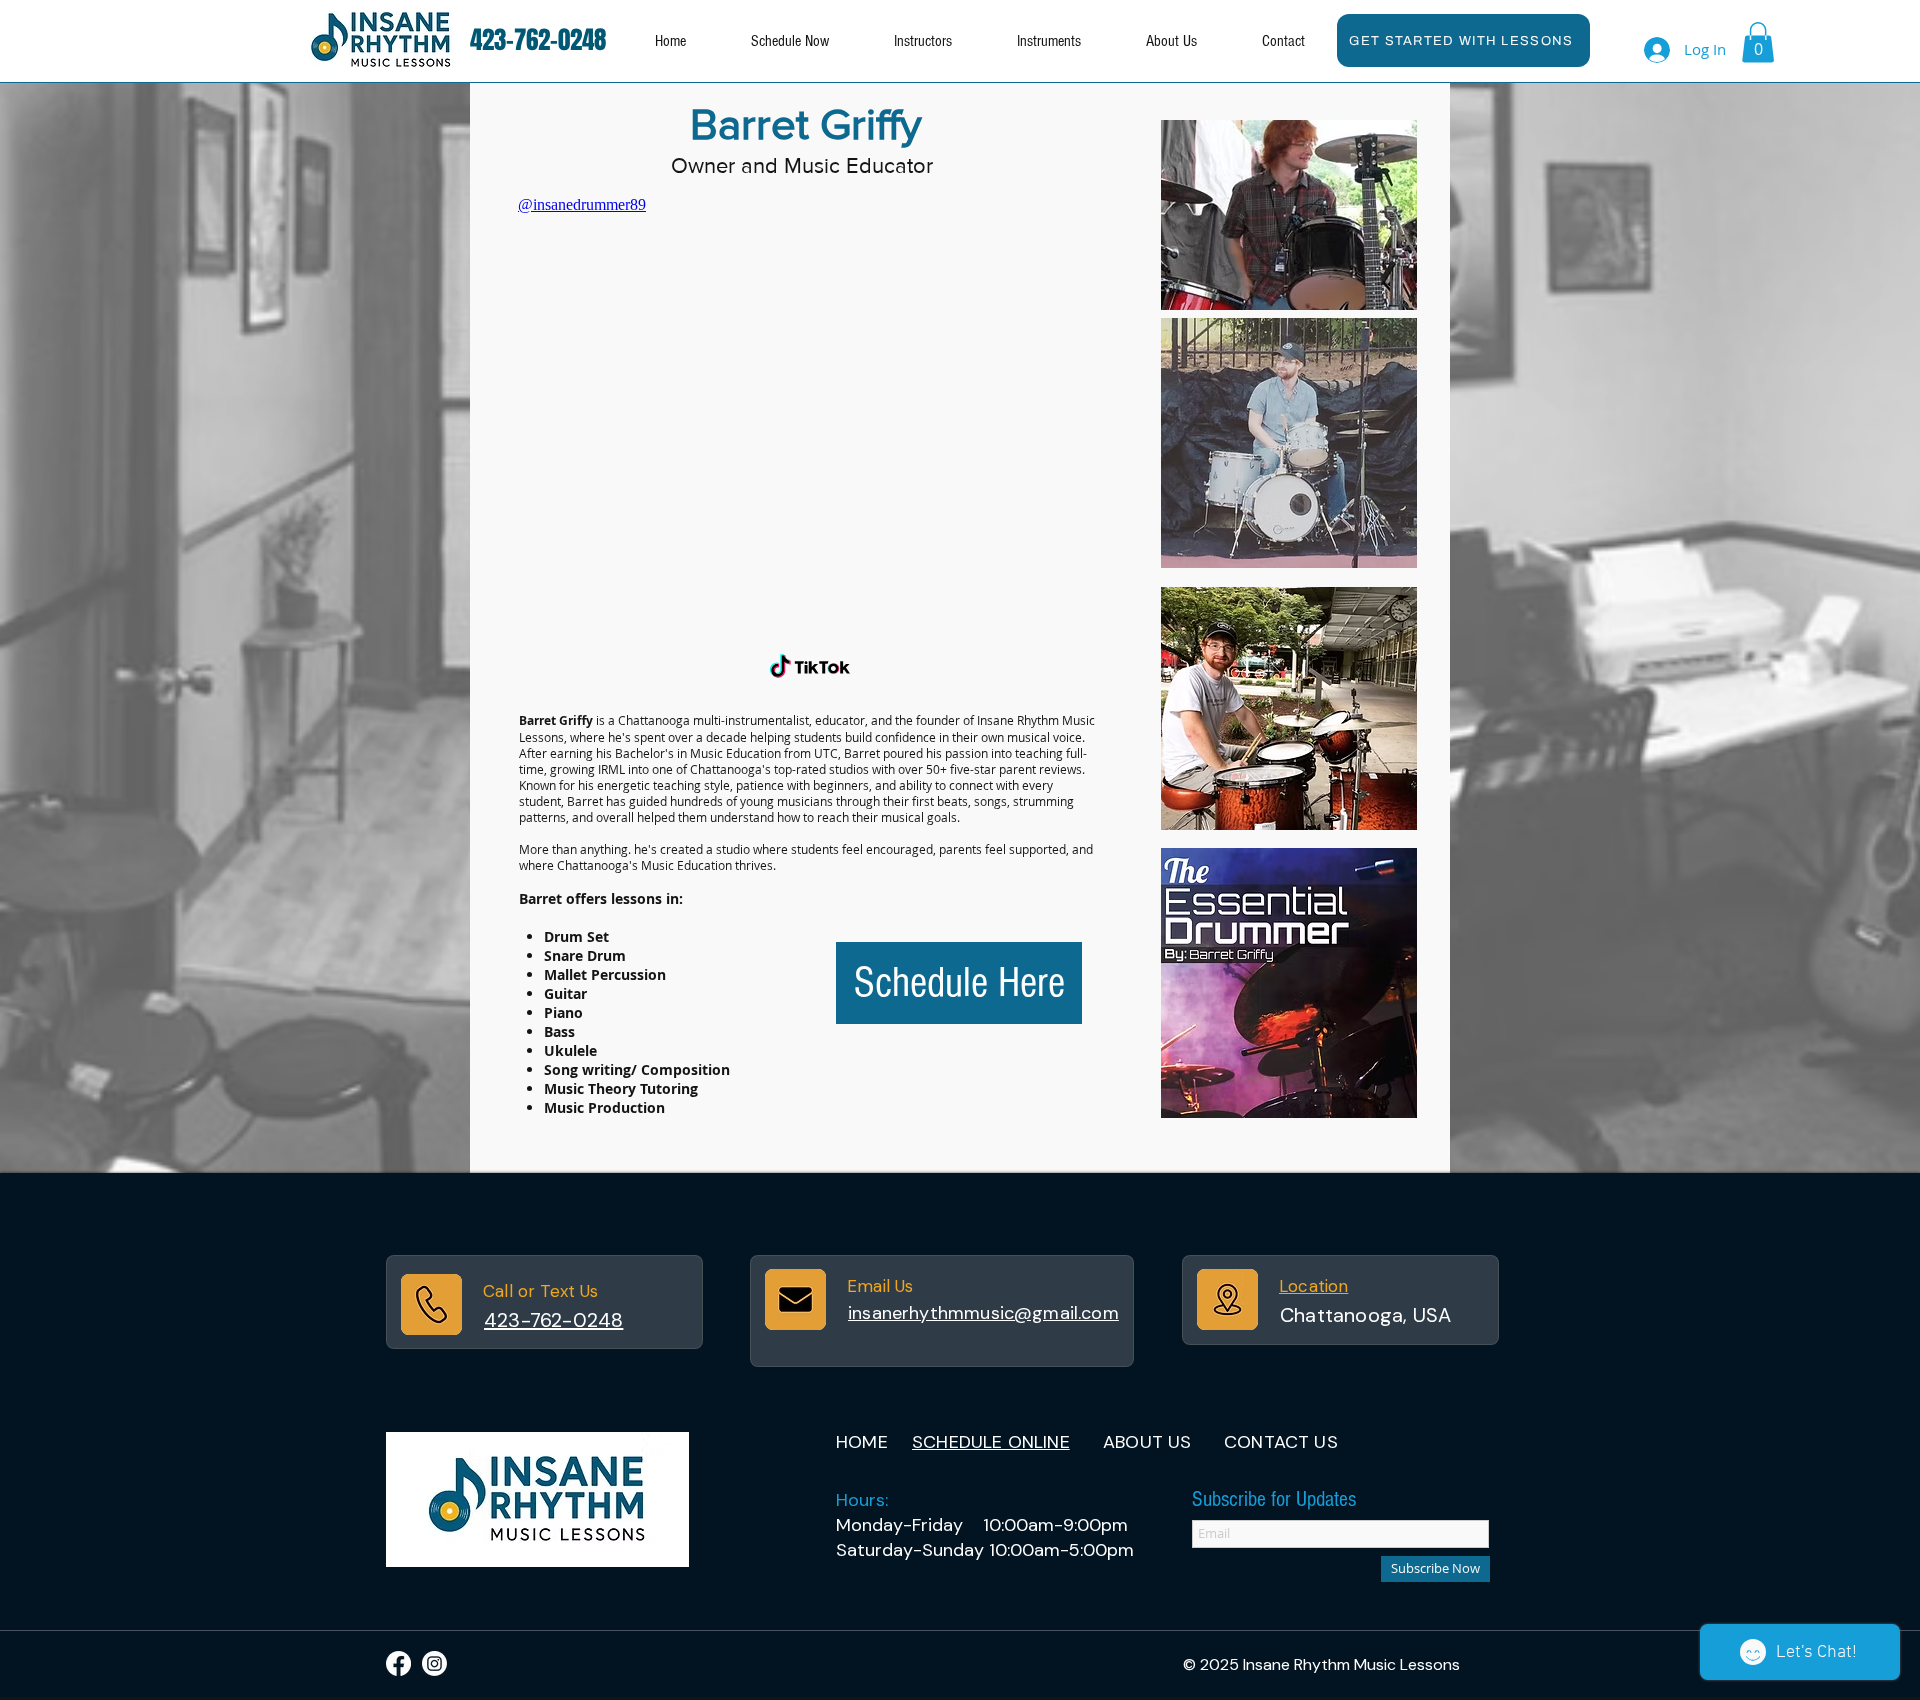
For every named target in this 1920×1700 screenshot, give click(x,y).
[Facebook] (398, 1663)
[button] (1048, 41)
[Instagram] (434, 1663)
